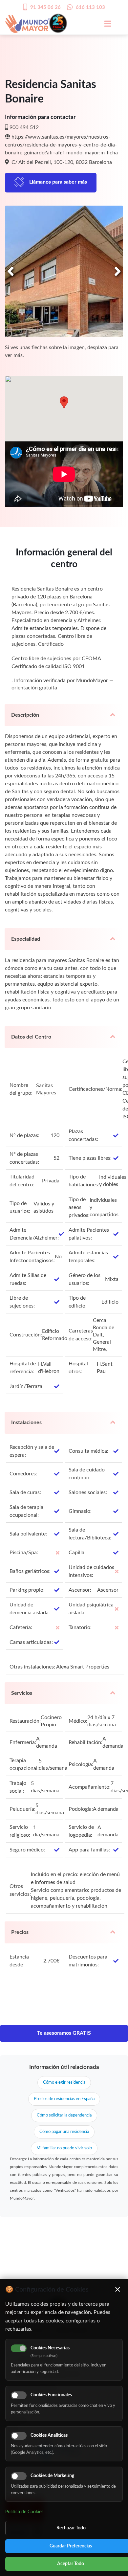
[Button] (104, 24)
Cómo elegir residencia (64, 2083)
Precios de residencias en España (64, 2099)
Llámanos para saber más (58, 182)
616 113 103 (90, 7)
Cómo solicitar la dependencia (64, 2115)
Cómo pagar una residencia (64, 2132)
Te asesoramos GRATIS (64, 2033)
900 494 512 (24, 127)
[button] (64, 403)
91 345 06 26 (45, 7)
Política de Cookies (24, 2512)
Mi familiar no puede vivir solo (64, 2148)
